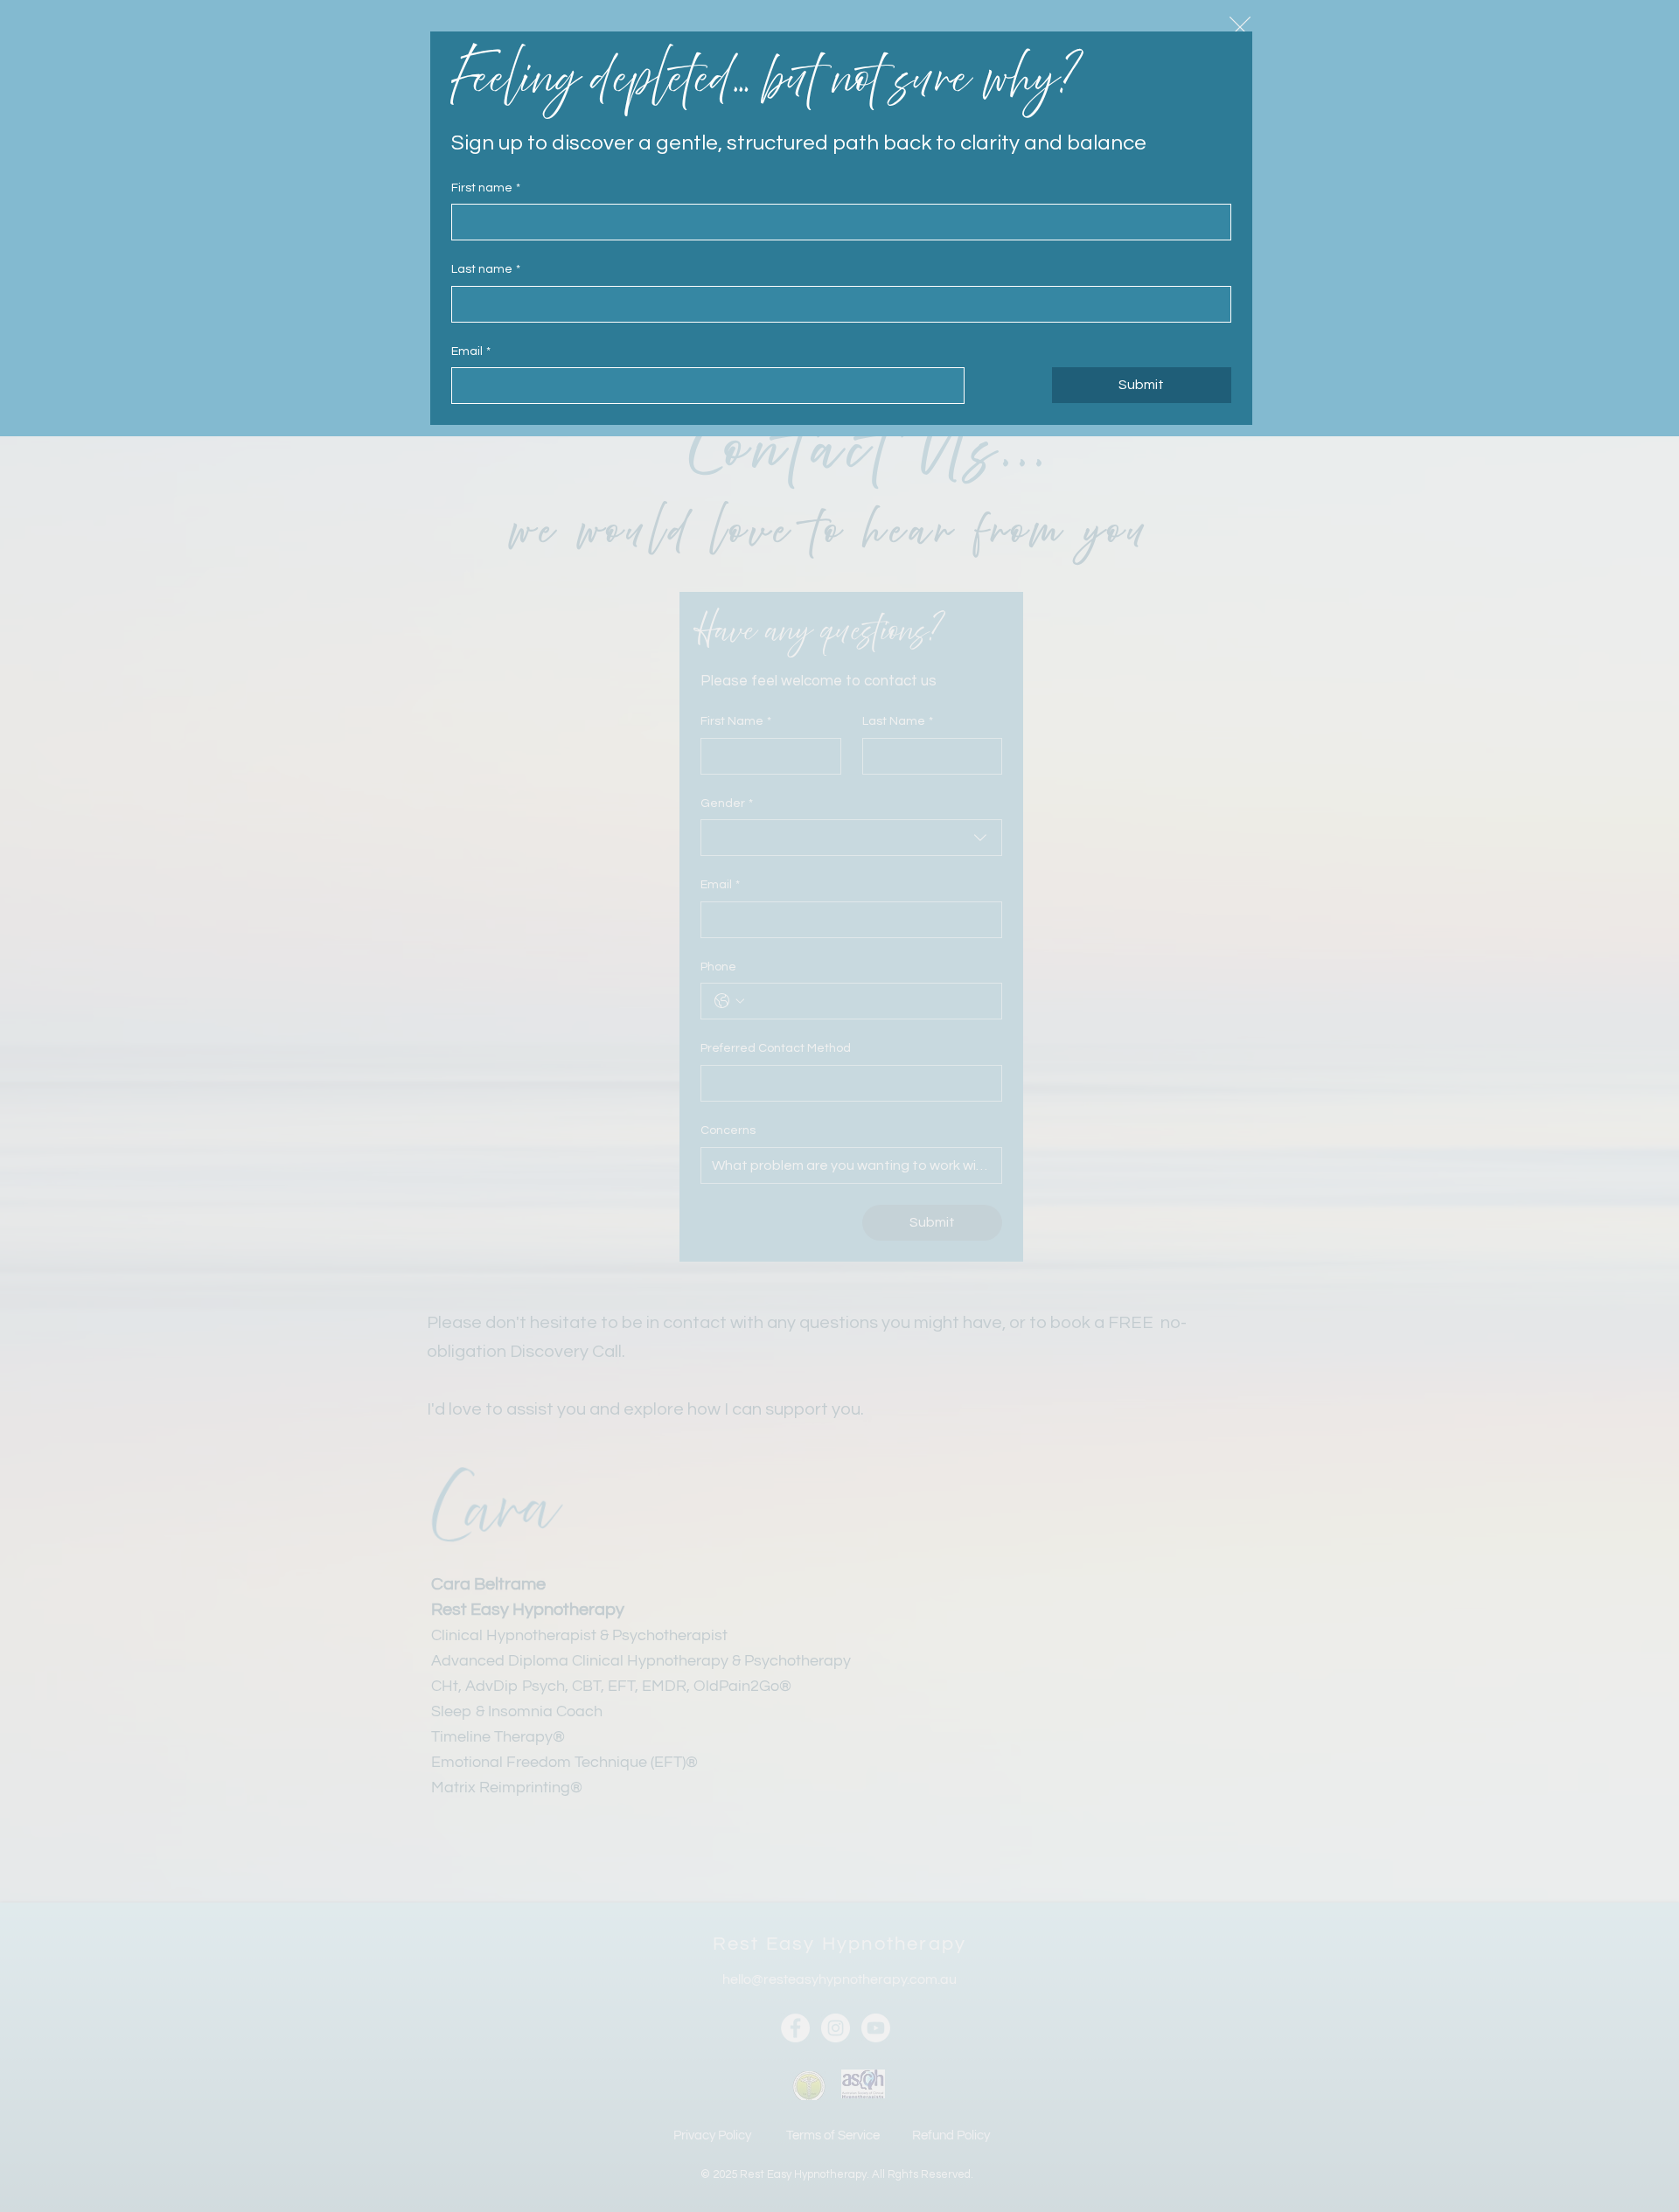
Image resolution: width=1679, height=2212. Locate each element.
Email (471, 351)
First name (486, 188)
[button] (1240, 27)
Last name (486, 269)
